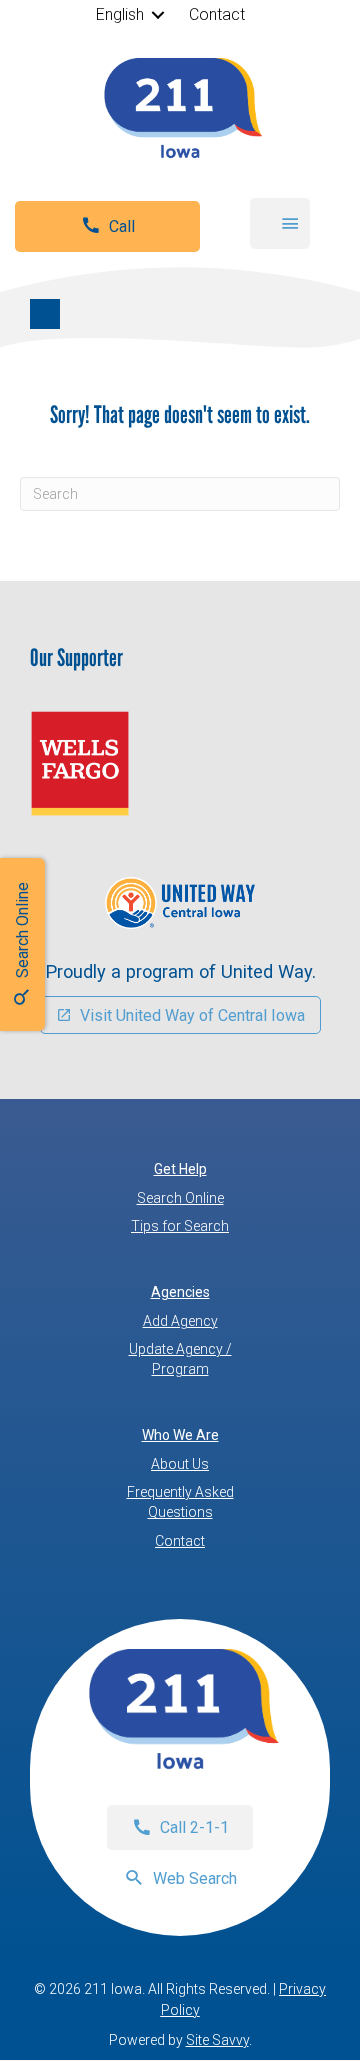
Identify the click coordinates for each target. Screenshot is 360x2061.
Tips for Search (180, 1226)
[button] (158, 15)
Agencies (180, 1292)
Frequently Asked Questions (180, 1502)
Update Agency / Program (180, 1359)
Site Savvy (217, 2040)
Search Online (180, 1198)
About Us (180, 1464)
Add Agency (180, 1321)
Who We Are (180, 1435)
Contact (217, 15)
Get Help (180, 1169)
